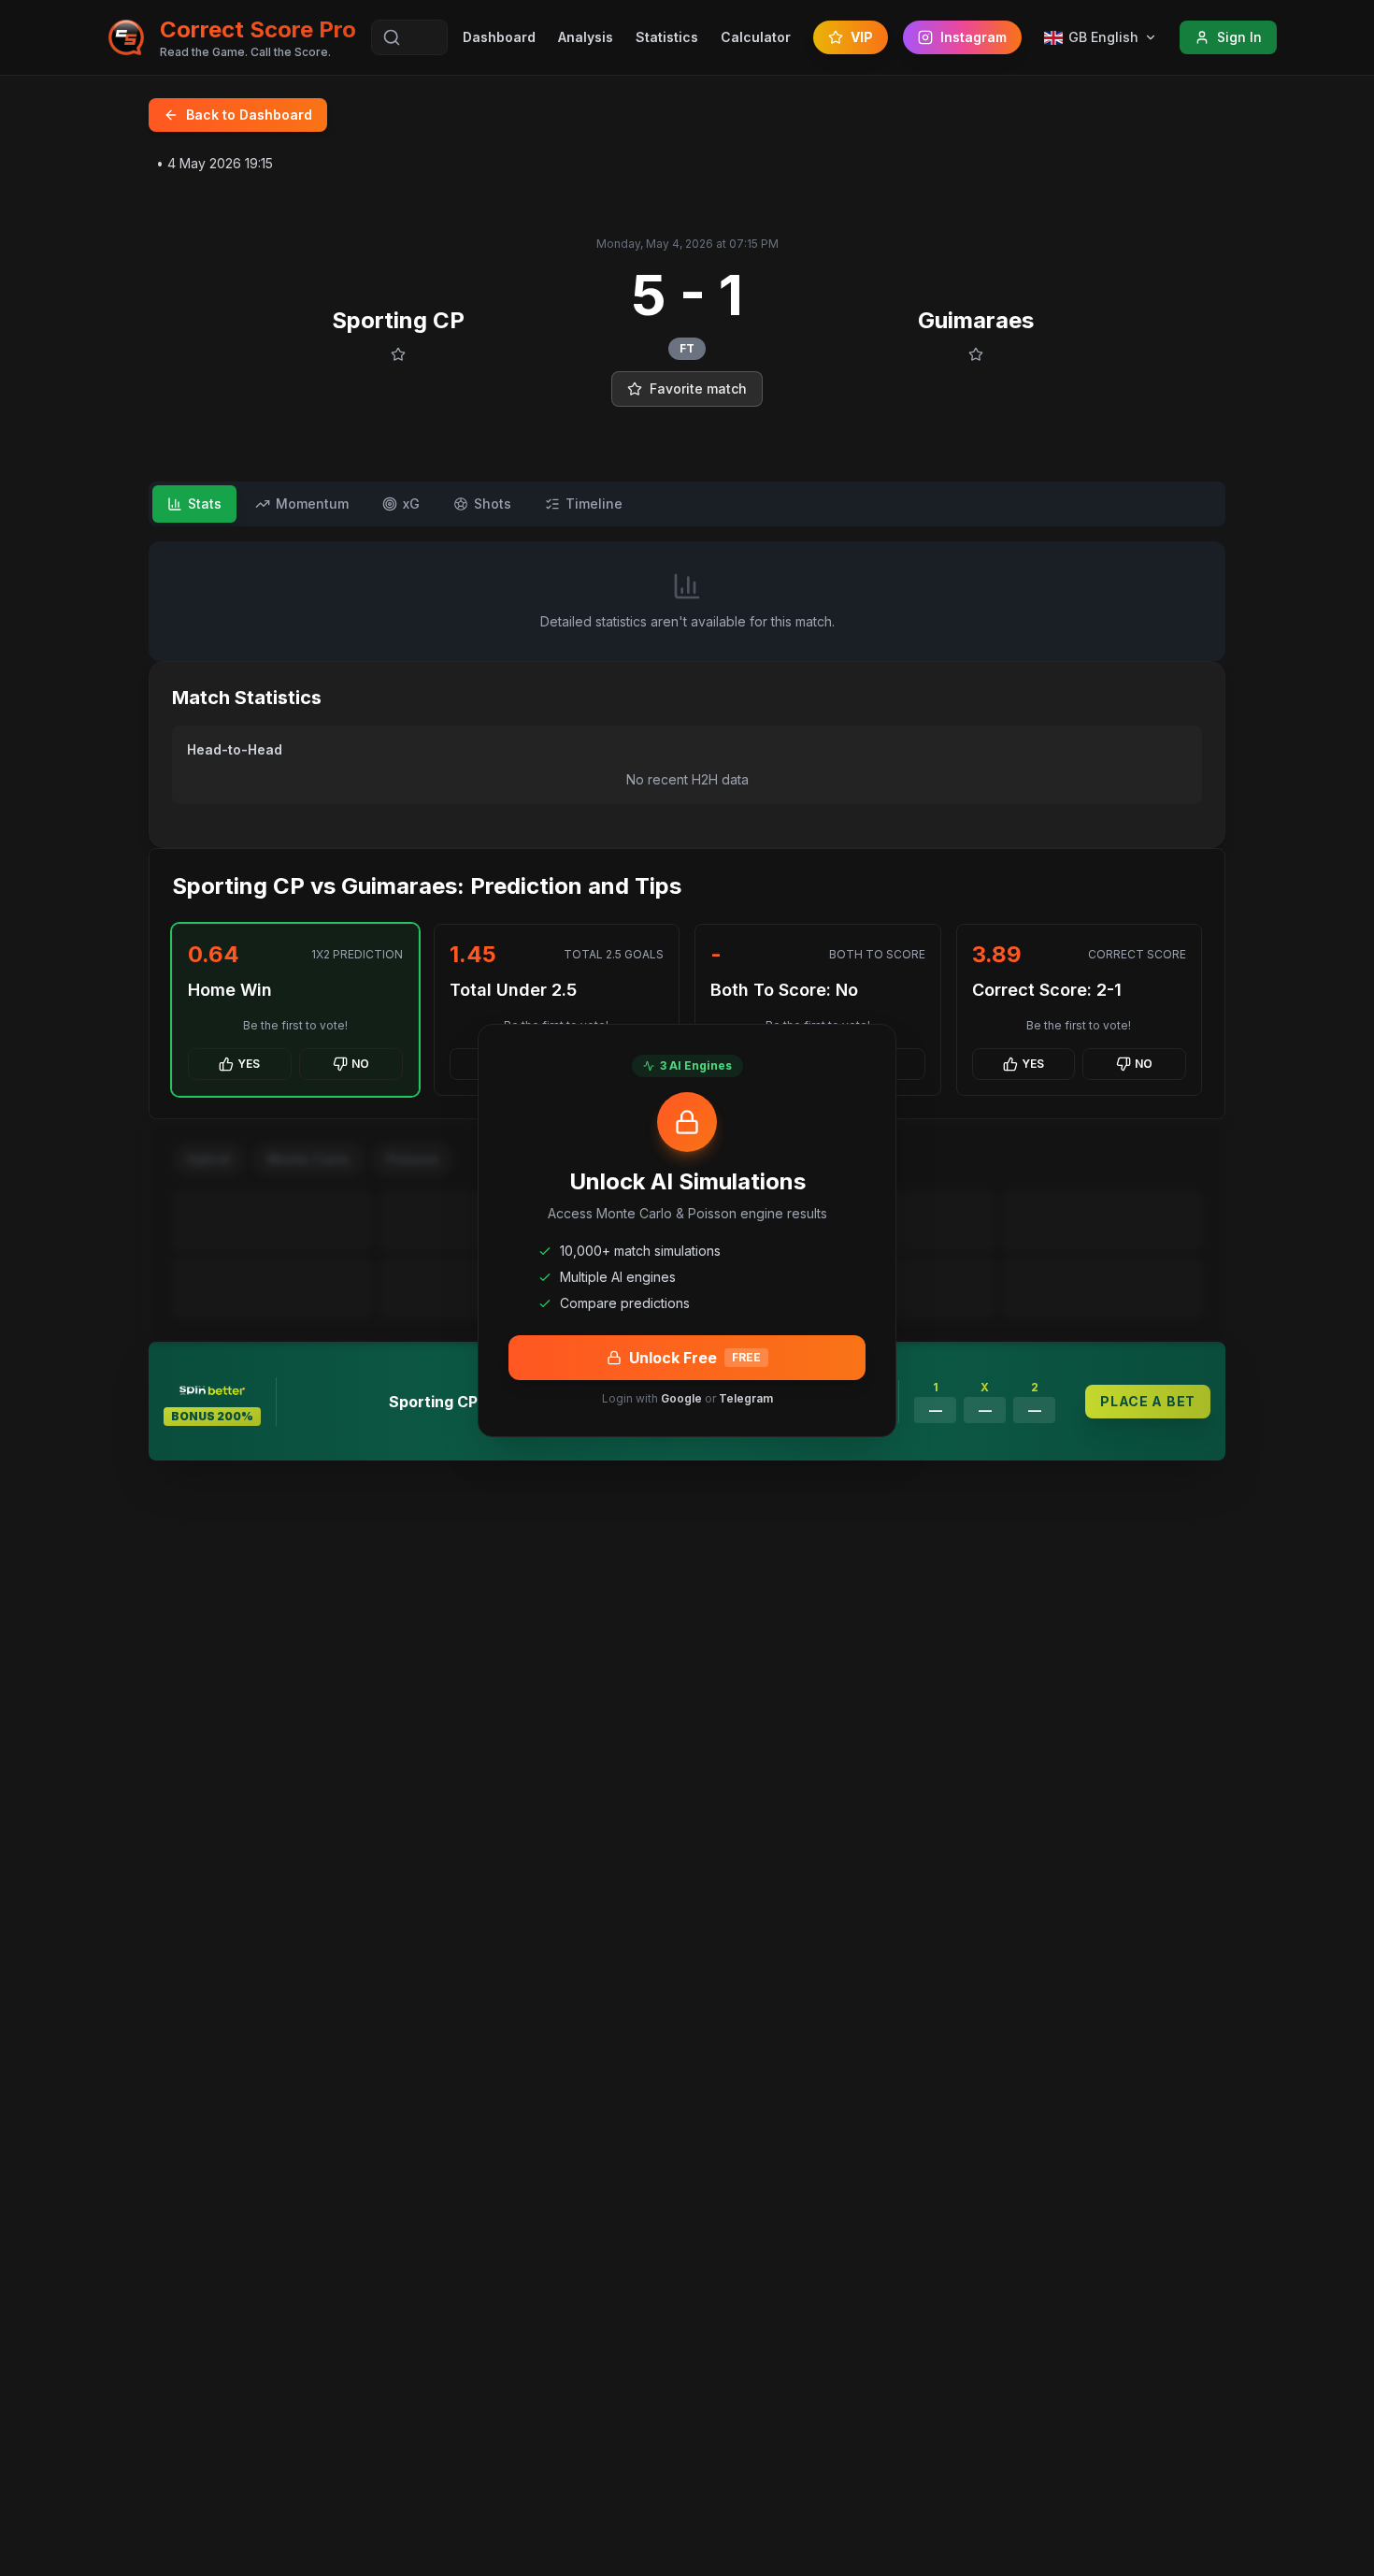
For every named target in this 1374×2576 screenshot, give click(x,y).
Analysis (586, 37)
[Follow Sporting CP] (398, 354)
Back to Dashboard (249, 115)
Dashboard (499, 37)
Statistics (667, 37)
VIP (862, 37)
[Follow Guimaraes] (976, 354)
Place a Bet (1148, 1401)
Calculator (756, 37)
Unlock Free (695, 1358)
